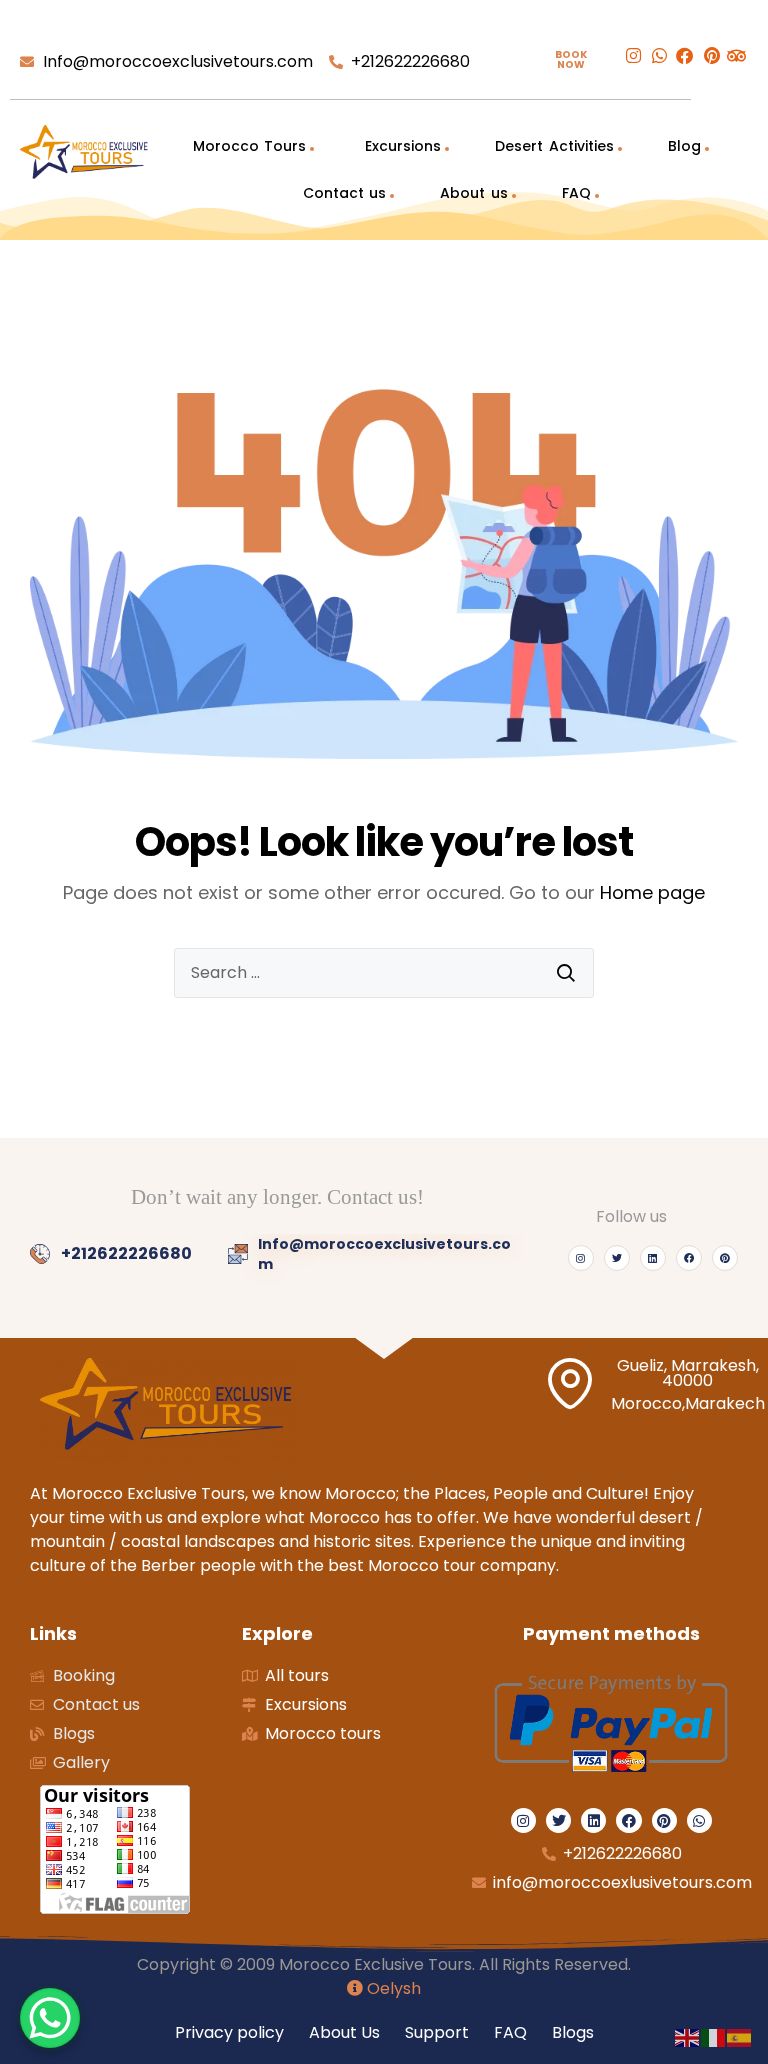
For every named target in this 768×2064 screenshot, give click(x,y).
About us (473, 193)
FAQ (576, 193)
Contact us (344, 193)
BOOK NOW (571, 59)
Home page (652, 892)
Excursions (400, 146)
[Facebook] (689, 1258)
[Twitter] (617, 1258)
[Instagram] (581, 1258)
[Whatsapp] (699, 1820)
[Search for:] (384, 973)
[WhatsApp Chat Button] (50, 2018)
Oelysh (392, 1988)
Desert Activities (554, 146)
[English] (688, 2036)
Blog (684, 146)
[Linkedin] (653, 1258)
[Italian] (714, 2036)
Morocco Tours (249, 146)
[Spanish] (740, 2036)
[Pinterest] (725, 1258)
